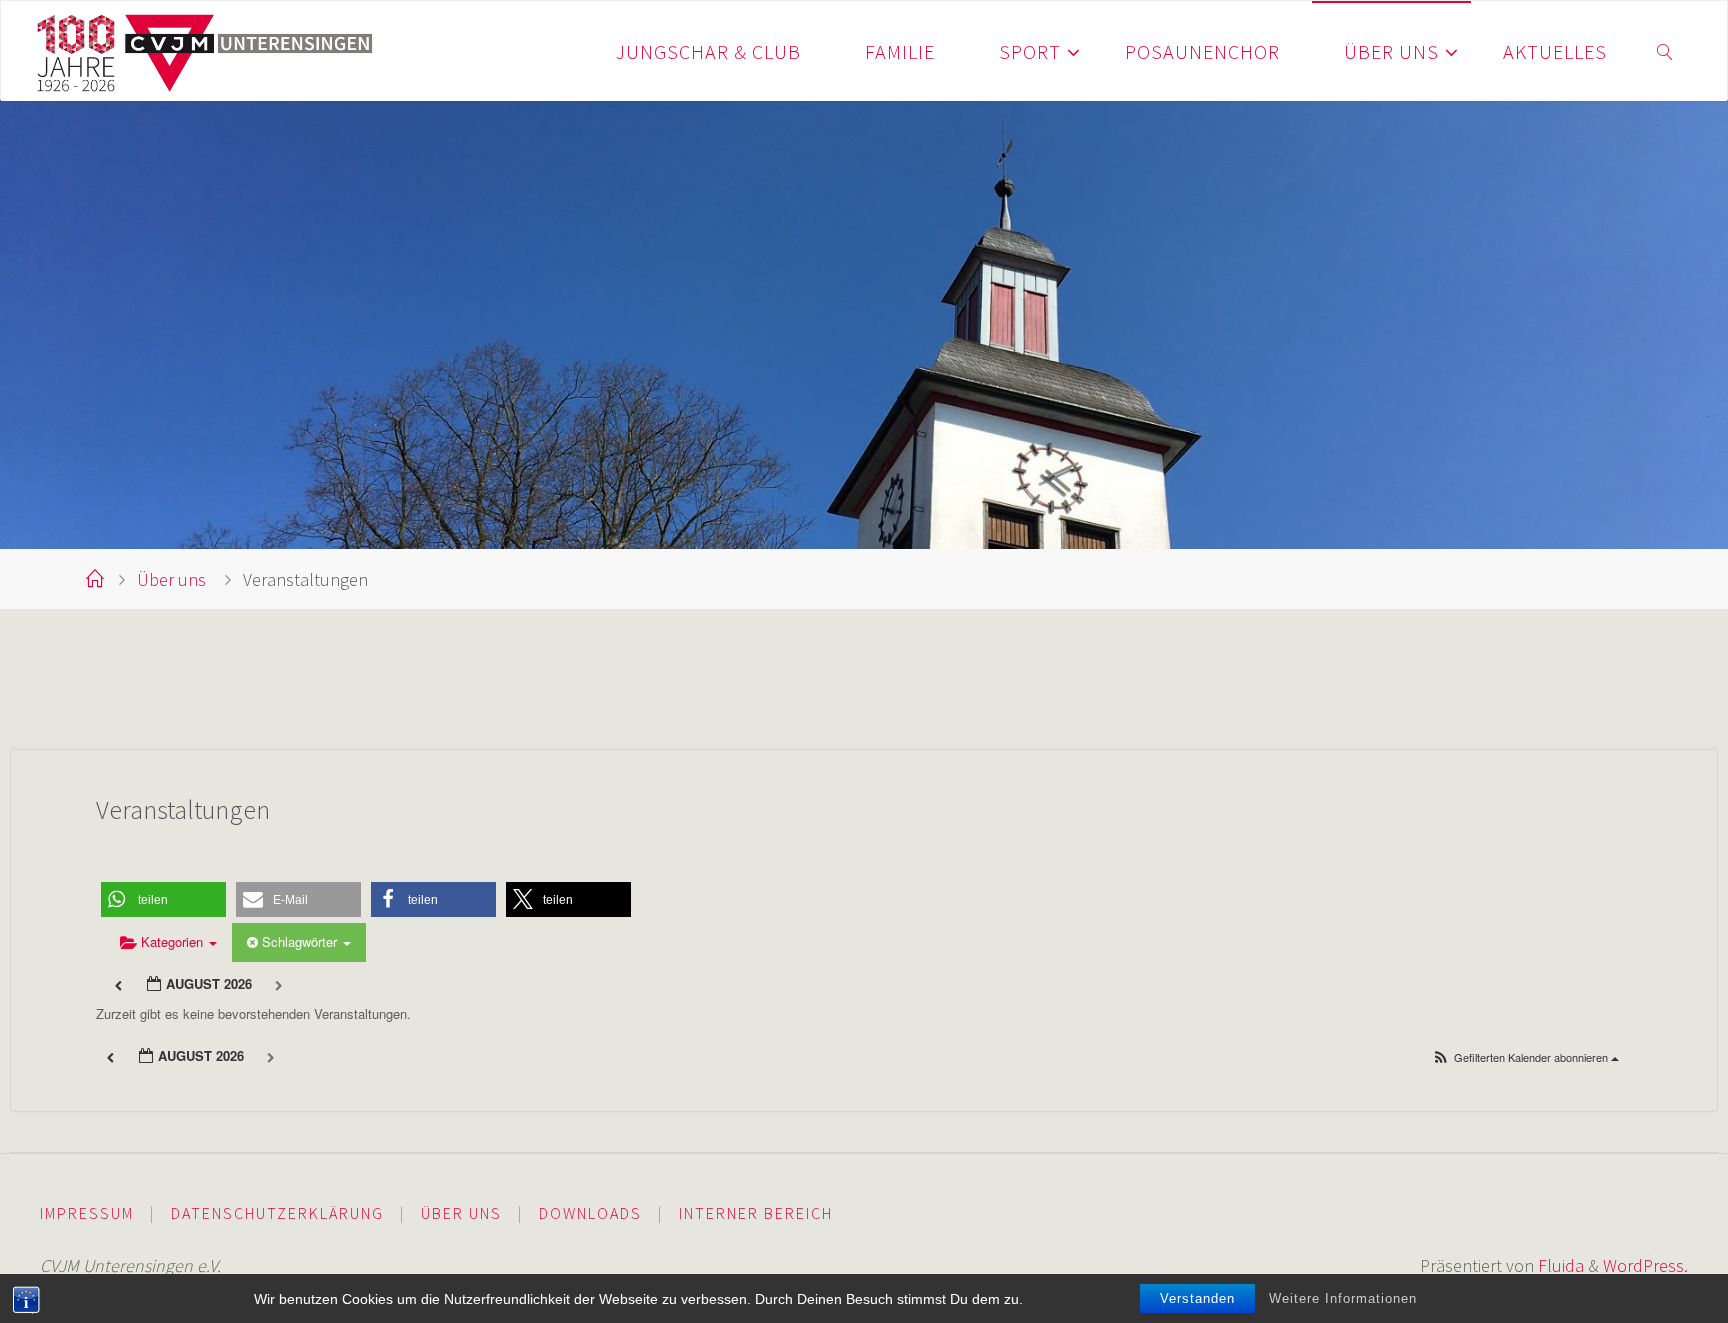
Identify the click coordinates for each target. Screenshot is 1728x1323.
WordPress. (1645, 1265)
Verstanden (1197, 1298)
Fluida (1559, 1265)
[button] (163, 899)
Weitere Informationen (1343, 1298)
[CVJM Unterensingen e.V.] (206, 50)
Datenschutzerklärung (277, 1213)
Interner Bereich (756, 1213)
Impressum (87, 1213)
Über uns (171, 579)
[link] (1665, 51)
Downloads (590, 1213)
